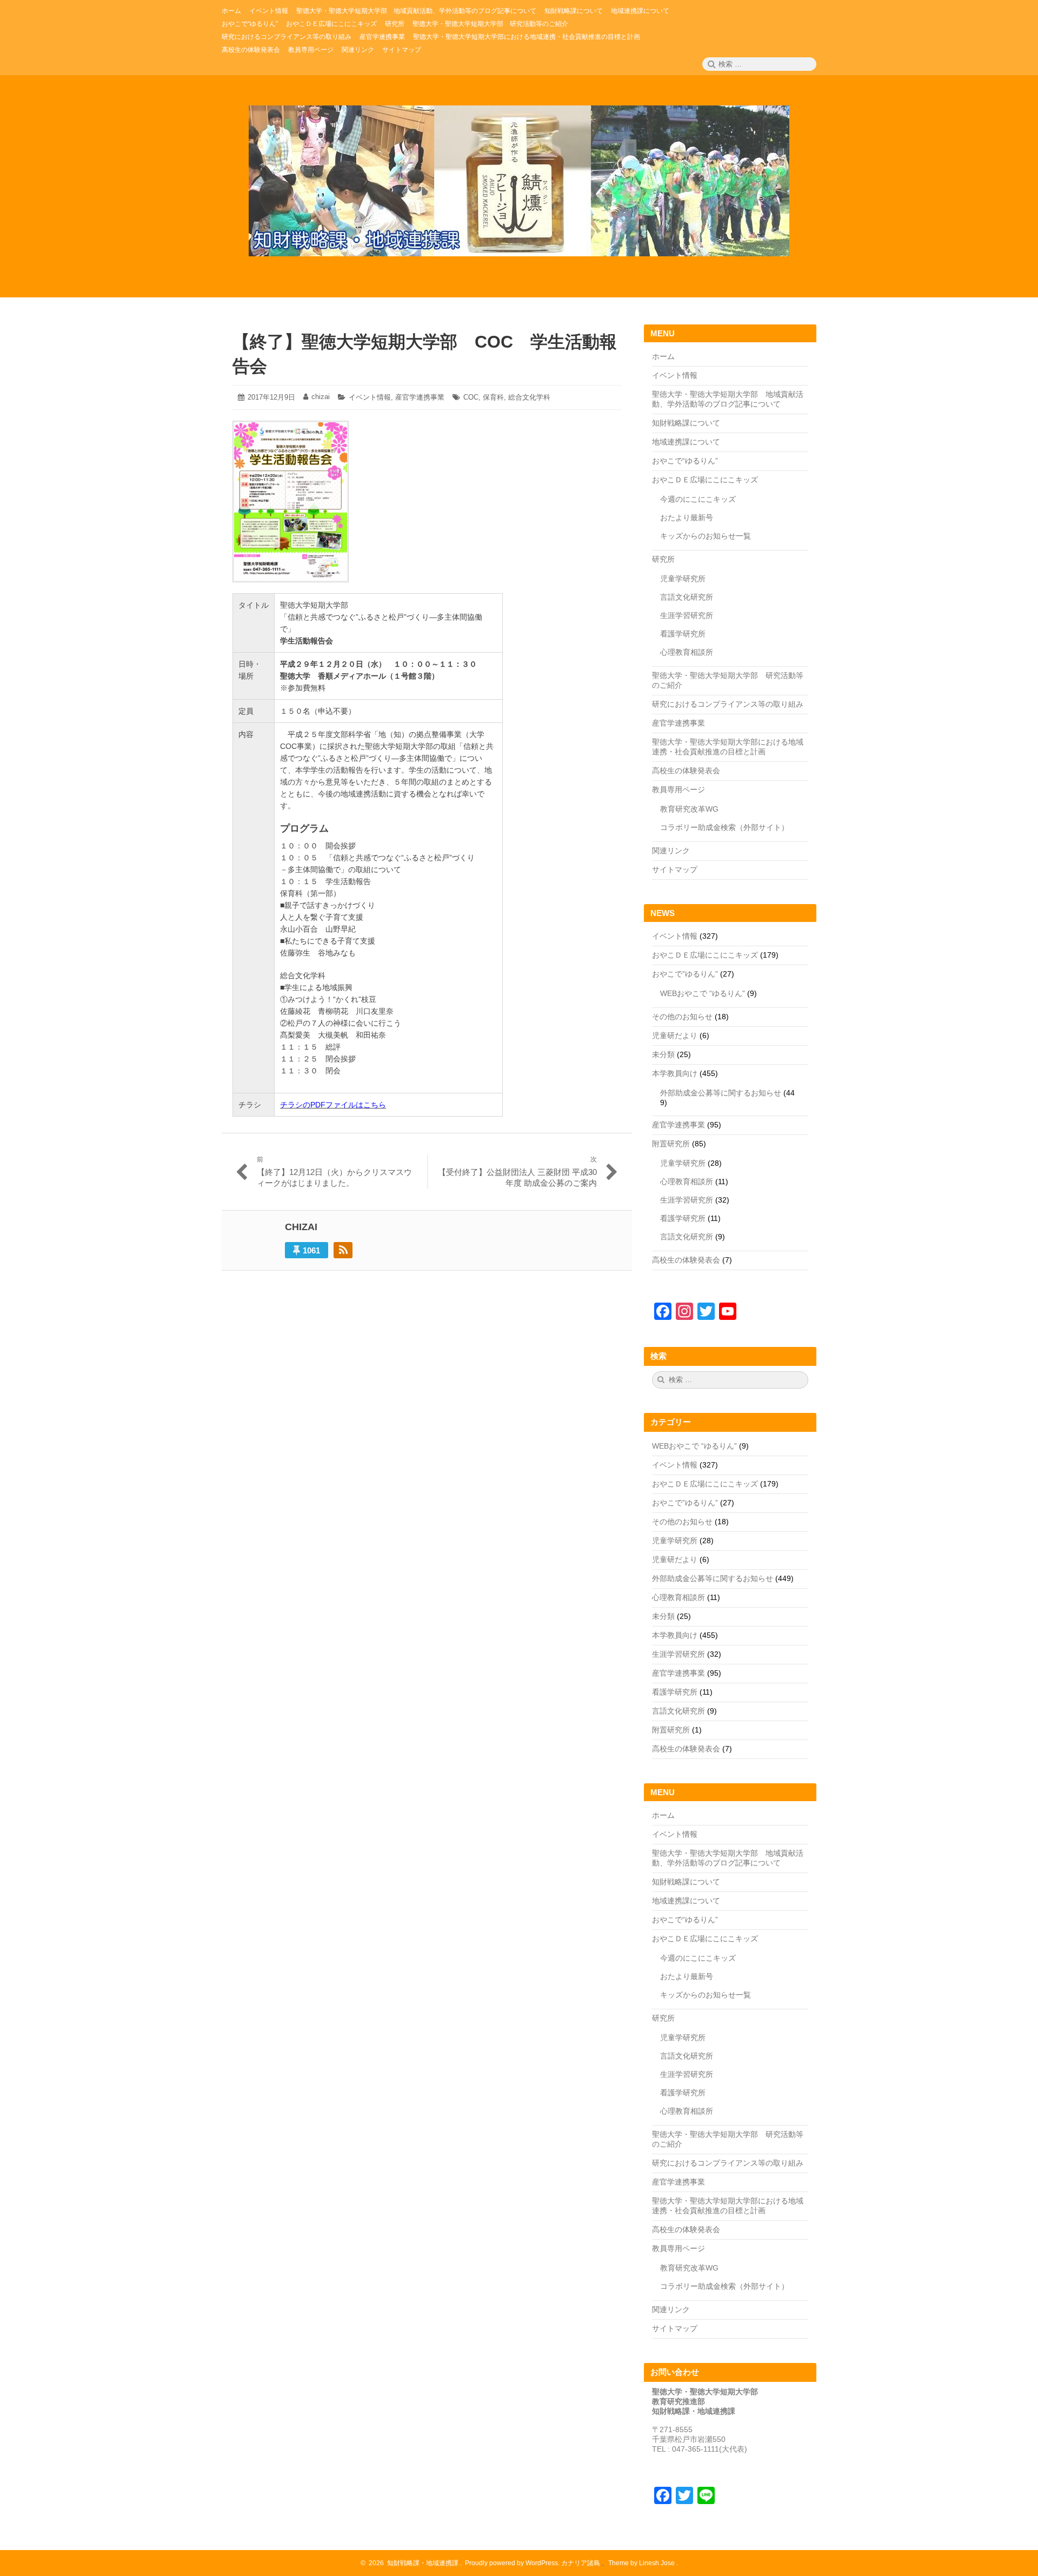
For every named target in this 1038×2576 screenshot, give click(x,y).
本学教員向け (675, 1073)
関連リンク (671, 851)
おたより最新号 (687, 517)
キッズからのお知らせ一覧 (706, 536)
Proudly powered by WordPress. (512, 2563)
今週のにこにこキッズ (698, 499)
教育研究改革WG (689, 809)
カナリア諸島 (581, 2563)
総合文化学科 (529, 397)
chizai (321, 397)
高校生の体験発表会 (686, 771)
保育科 (493, 397)
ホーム (663, 356)
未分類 (663, 1054)
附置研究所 (671, 1144)
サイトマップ (675, 869)
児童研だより (675, 1035)
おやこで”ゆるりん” (685, 974)
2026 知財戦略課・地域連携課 (412, 2563)
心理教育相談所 (687, 652)
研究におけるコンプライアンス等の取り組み (728, 704)
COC (471, 397)
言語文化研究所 (687, 597)
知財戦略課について (686, 423)
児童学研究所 (683, 579)
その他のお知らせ (682, 1017)
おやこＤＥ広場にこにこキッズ (705, 480)
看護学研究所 (683, 634)
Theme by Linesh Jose (642, 2563)
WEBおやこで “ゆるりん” (703, 993)
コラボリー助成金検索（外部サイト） (724, 827)
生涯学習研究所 (687, 615)
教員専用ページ (678, 789)
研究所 (663, 559)
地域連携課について (686, 442)
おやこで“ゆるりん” (685, 461)
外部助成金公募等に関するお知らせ (721, 1093)
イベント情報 (370, 397)
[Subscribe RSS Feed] (343, 1250)
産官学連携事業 (420, 397)
